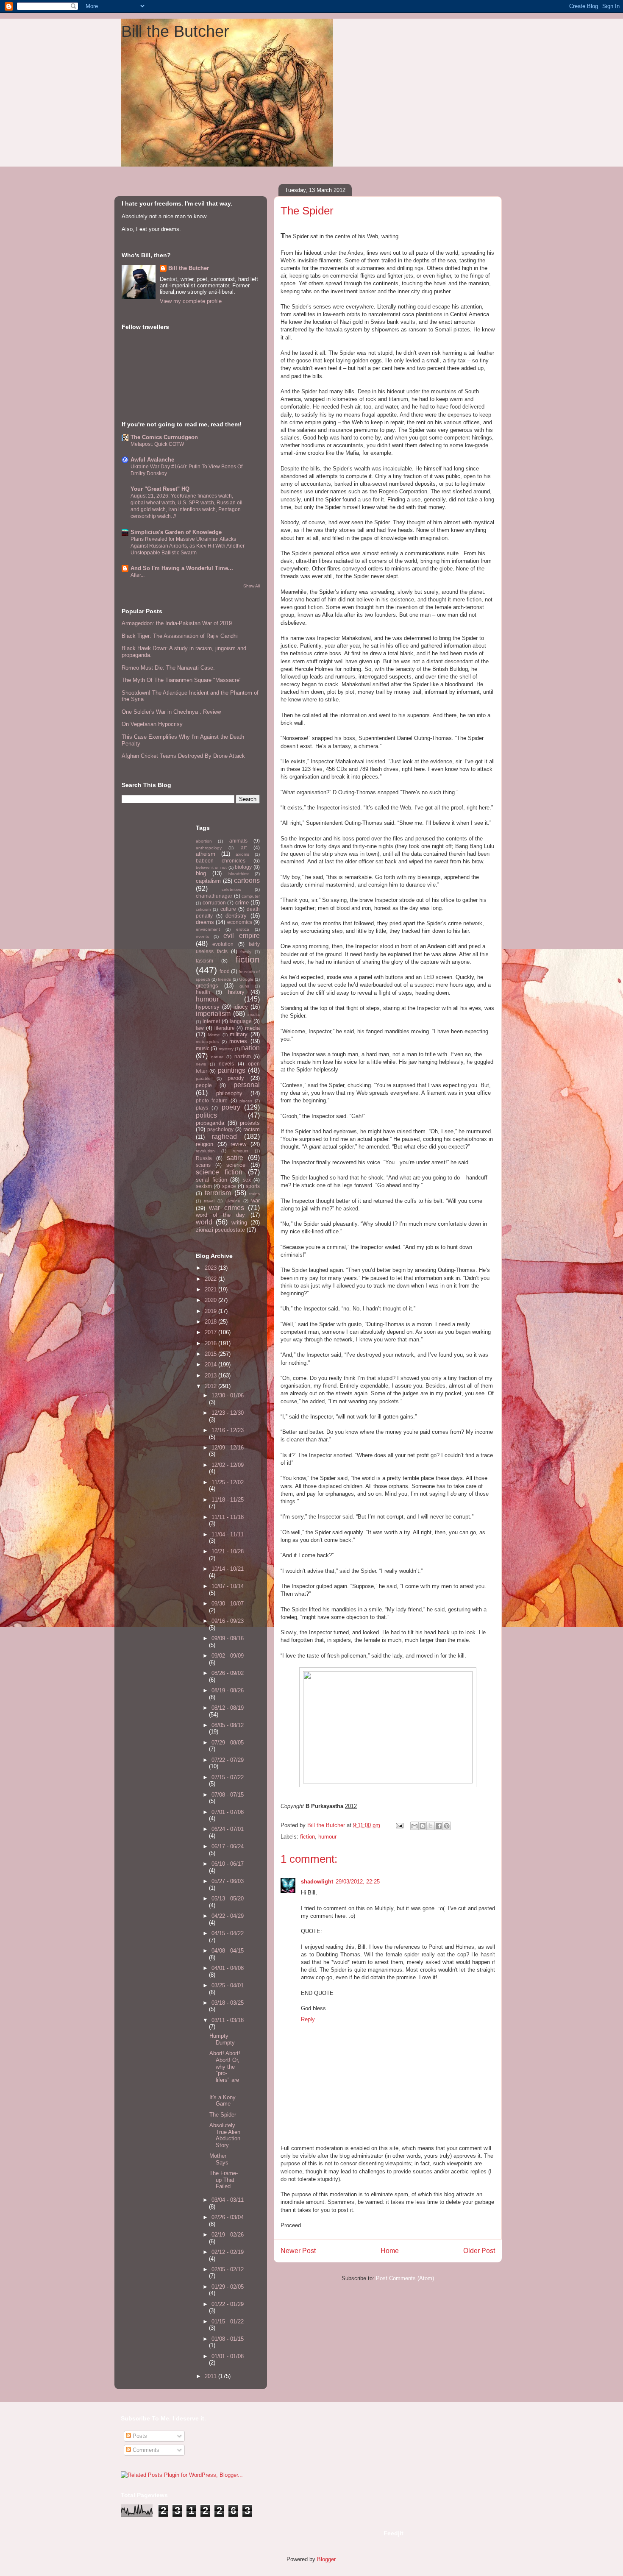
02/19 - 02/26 (228, 2235)
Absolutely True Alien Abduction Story (225, 2135)
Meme (214, 1035)
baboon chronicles (221, 861)
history (236, 992)
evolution (223, 944)
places (246, 1101)
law (200, 1028)
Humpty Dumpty (222, 2039)
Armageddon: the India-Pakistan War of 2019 (177, 623)
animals (238, 841)
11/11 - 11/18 (228, 1517)
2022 (211, 1279)
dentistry (236, 916)
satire (235, 1158)
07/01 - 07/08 (228, 1812)
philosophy (229, 1093)
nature (217, 1057)
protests (250, 1123)
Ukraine (233, 1201)
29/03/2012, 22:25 (358, 1882)
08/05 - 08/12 (228, 1725)
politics (206, 1115)
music (203, 1048)
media (252, 1028)
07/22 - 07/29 (228, 1760)
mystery (226, 1049)
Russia (204, 1158)
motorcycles (207, 1042)
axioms (242, 854)
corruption (214, 903)
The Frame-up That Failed (224, 2180)
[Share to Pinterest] (447, 1826)
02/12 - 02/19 (228, 2252)
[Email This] (414, 1826)
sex (247, 1180)
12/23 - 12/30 (228, 1413)
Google (246, 979)
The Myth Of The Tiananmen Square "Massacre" (182, 680)
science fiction (219, 1172)
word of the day (220, 1215)
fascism (204, 961)
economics (240, 922)
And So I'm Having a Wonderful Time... (182, 568)
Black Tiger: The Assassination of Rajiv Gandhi (180, 636)
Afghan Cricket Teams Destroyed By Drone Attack (183, 756)
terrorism (218, 1193)
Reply (308, 2019)
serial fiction (211, 1180)
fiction (307, 1837)
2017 (211, 1332)
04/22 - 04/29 (228, 1916)
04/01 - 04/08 (228, 1968)
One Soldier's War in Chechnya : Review (171, 712)
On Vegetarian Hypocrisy (152, 724)
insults (254, 1014)
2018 (211, 1322)
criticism (203, 909)
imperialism (213, 1014)
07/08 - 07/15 (228, 1795)
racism (252, 1129)
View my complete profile (191, 301)
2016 (211, 1343)
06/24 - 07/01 (228, 1829)
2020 (211, 1300)
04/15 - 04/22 (228, 1933)
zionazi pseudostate (220, 1230)
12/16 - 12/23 (228, 1430)
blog (201, 873)
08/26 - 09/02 (228, 1673)
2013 (211, 1376)
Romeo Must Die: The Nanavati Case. (168, 668)
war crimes (226, 1208)
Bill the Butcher (175, 31)
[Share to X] (431, 1826)
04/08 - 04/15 (228, 1951)
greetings (207, 986)
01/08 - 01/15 (228, 2339)
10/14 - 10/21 (228, 1569)
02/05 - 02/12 (228, 2269)
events (202, 936)
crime (242, 903)
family (246, 952)
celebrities (231, 889)
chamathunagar (214, 896)
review (238, 1144)
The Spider (223, 2115)
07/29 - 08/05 (228, 1743)
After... (138, 575)
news (201, 1064)
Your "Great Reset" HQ (160, 489)
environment (208, 929)
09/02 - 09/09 (228, 1656)
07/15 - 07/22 (228, 1777)
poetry (231, 1107)
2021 (211, 1289)
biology (243, 867)
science (236, 1165)
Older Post (479, 2251)
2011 (211, 2376)
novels (226, 1064)
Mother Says (219, 2159)
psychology (220, 1129)
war (256, 1200)
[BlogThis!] (423, 1826)
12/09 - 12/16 (228, 1448)
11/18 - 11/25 (228, 1500)
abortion (204, 841)
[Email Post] (399, 1825)
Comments (145, 2450)
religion (204, 1144)
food (225, 971)
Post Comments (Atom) (405, 2278)
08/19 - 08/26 (228, 1690)
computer (251, 896)
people (204, 1085)
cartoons (247, 880)
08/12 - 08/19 (228, 1708)
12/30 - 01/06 (228, 1395)
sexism (204, 1186)
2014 (211, 1365)
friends (224, 979)
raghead (224, 1136)
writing (239, 1223)
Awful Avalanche (152, 460)
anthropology (209, 848)
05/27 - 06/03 (228, 1881)
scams (203, 1165)
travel (209, 1201)
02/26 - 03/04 (228, 2217)
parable (203, 1078)
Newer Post (298, 2251)
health (203, 992)
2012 (211, 1386)
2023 (211, 1268)
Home (390, 2251)
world (204, 1222)
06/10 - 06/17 (228, 1864)
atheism (206, 854)
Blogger (326, 2559)
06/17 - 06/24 (228, 1846)
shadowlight (317, 1882)
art (244, 847)
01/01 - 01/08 (228, 2356)
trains (254, 1194)
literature (225, 1028)
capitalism (208, 881)
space (229, 1186)
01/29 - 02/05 (228, 2287)
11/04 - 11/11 (228, 1534)
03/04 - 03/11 (228, 2200)
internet (211, 1021)
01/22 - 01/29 (228, 2304)
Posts (139, 2436)
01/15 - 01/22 (228, 2321)
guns (244, 986)
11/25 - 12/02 (228, 1482)
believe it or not (211, 867)
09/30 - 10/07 (228, 1604)
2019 (211, 1311)
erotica (243, 929)
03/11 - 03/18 (228, 2020)
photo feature (212, 1100)
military (239, 1034)
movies (238, 1041)
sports (253, 1186)
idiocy (241, 1007)
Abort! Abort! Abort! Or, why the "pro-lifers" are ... (225, 2070)
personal (247, 1085)
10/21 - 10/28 (228, 1551)
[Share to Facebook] (439, 1826)
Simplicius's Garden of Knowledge (176, 532)
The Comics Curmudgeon (164, 437)
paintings (232, 1070)
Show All (252, 586)
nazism (243, 1056)
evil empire (242, 936)
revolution (205, 1151)
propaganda (210, 1123)
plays (202, 1108)
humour (327, 1837)
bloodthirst (239, 874)
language (241, 1021)
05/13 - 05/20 (228, 1899)
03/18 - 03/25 (228, 2003)
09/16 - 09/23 (228, 1621)
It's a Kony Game (222, 2101)
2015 (211, 1354)
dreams (205, 922)
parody (236, 1078)
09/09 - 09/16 (228, 1638)
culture (228, 909)
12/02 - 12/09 (228, 1465)
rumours (241, 1151)
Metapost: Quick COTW (157, 444)
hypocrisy (208, 1007)
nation (250, 1048)
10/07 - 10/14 (228, 1586)
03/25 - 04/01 (228, 1985)
